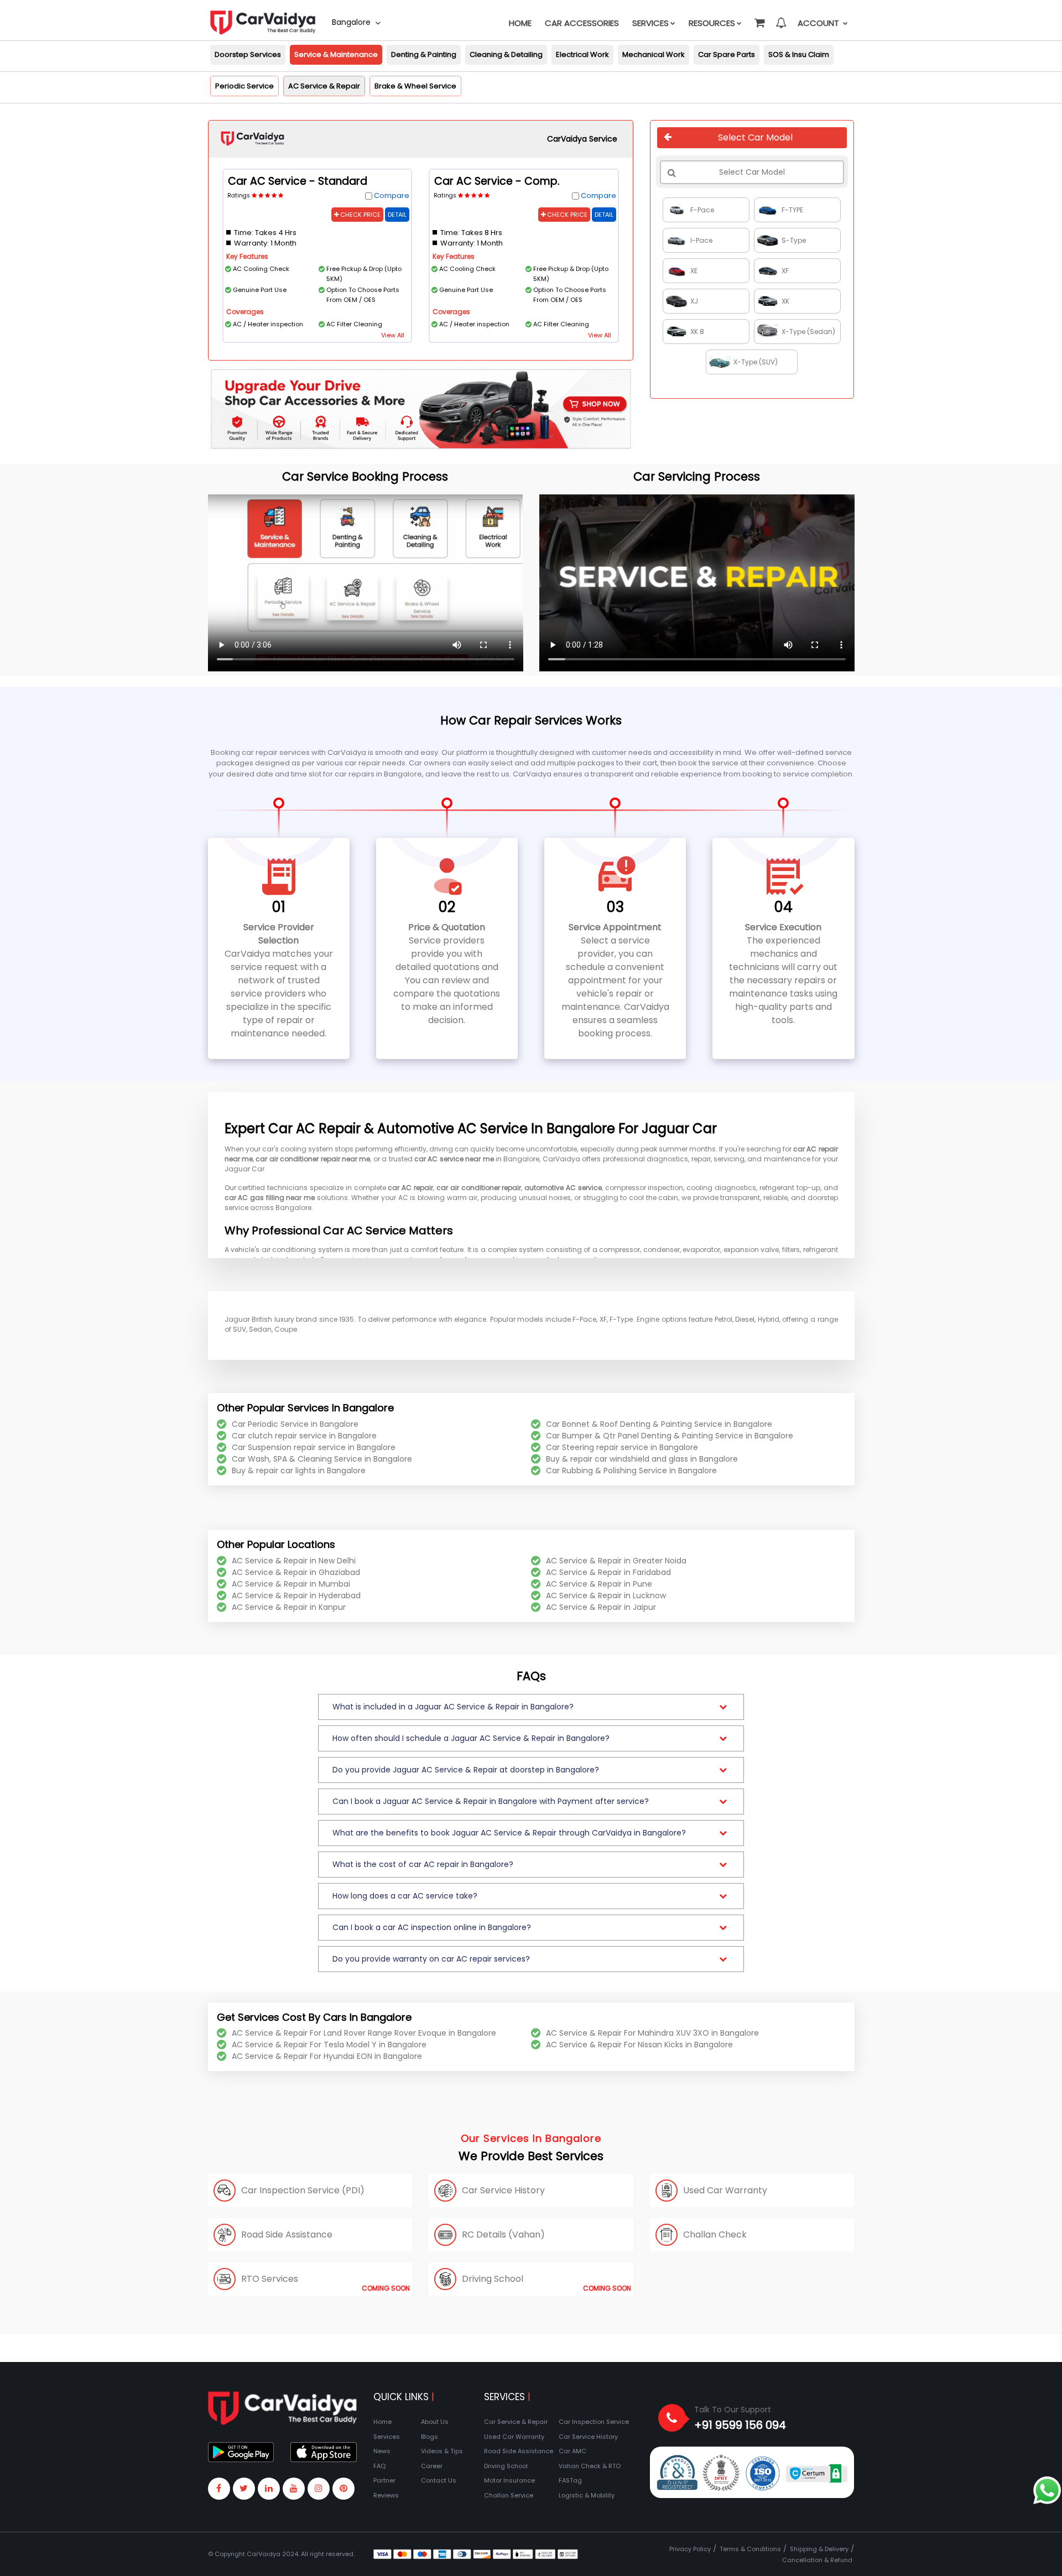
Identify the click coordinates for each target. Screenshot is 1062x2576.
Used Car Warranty (514, 2437)
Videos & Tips (442, 2451)
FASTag (570, 2480)
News (382, 2451)
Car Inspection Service (594, 2422)
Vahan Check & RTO (590, 2466)
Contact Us (439, 2480)
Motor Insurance (509, 2480)
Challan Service (509, 2495)
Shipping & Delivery (819, 2549)
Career (432, 2466)
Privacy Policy (690, 2549)
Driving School (506, 2466)
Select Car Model (755, 137)
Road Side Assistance (519, 2451)
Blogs (430, 2437)
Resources (712, 23)
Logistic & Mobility (587, 2495)
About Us (435, 2422)
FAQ (379, 2466)
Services (650, 23)
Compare (392, 195)
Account (819, 23)
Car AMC (572, 2451)
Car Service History (588, 2437)
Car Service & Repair (516, 2422)
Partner (384, 2480)
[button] (759, 18)
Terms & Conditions (750, 2549)
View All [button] (393, 335)
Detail (397, 215)
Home (520, 23)
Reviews (386, 2495)
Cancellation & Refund (817, 2560)
